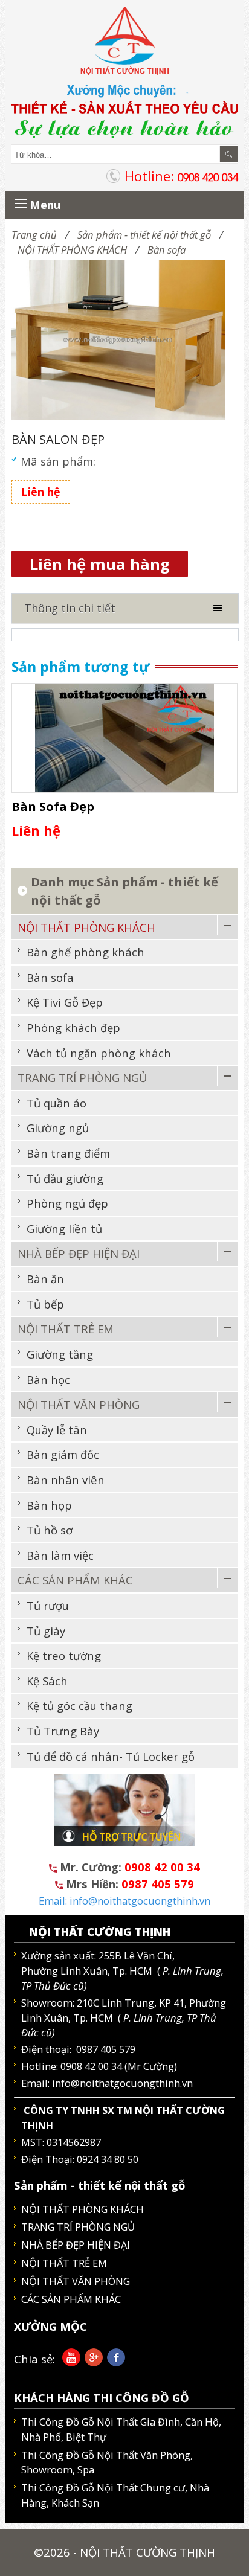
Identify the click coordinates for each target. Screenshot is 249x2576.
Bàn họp (49, 1505)
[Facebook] (114, 2362)
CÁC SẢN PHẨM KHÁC (75, 1580)
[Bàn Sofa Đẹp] (124, 736)
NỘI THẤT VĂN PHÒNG (79, 1404)
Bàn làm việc (60, 1555)
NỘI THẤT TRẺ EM (66, 1329)
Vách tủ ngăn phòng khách (99, 1053)
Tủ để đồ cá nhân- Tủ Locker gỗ (111, 1756)
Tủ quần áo (57, 1103)
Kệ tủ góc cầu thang (79, 1706)
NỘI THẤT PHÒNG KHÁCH (72, 250)
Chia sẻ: (34, 2359)
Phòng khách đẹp (73, 1027)
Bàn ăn (45, 1279)
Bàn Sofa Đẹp (53, 806)
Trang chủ (34, 235)
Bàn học (48, 1379)
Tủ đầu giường (65, 1178)
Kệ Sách (47, 1681)
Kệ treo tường (64, 1655)
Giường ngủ (58, 1128)
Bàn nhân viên (66, 1480)
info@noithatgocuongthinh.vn (122, 2083)
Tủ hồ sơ (50, 1530)
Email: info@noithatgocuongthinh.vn (124, 1901)
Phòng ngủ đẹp (67, 1203)
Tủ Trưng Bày (63, 1731)
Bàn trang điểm (68, 1153)
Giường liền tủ (64, 1229)
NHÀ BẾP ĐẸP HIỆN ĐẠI (79, 1253)
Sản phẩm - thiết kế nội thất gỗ (144, 235)
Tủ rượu (48, 1605)
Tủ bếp (45, 1304)
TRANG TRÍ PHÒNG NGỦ (82, 1078)
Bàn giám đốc (63, 1454)
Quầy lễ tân (57, 1430)
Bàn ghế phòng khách (86, 952)
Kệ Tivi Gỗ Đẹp (65, 1002)
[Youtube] (69, 2362)
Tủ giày (46, 1631)
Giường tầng (60, 1354)
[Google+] (92, 2362)
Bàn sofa (167, 250)
